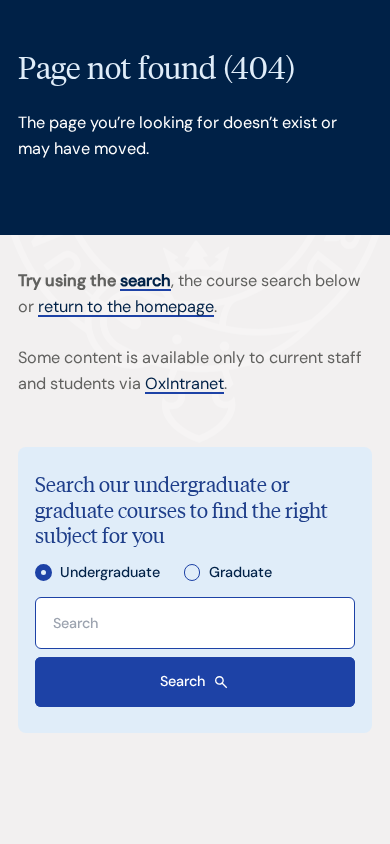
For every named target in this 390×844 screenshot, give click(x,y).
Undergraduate (109, 572)
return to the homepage (126, 306)
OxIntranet (184, 383)
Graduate (240, 572)
